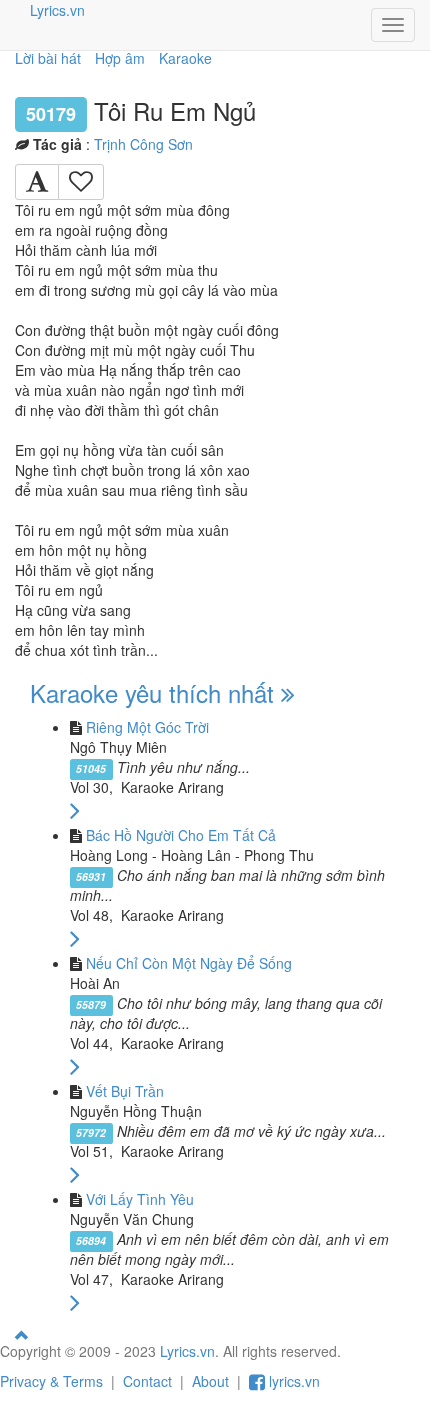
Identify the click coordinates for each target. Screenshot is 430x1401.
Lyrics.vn (57, 10)
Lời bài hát (48, 58)
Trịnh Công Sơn (143, 144)
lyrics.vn (292, 1381)
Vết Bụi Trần (125, 1091)
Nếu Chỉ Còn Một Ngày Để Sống (189, 963)
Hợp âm (120, 58)
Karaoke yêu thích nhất (155, 692)
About (210, 1381)
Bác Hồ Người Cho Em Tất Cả (181, 835)
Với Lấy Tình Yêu (140, 1199)
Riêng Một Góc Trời (147, 727)
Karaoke (185, 58)
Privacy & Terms (51, 1381)
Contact (147, 1381)
